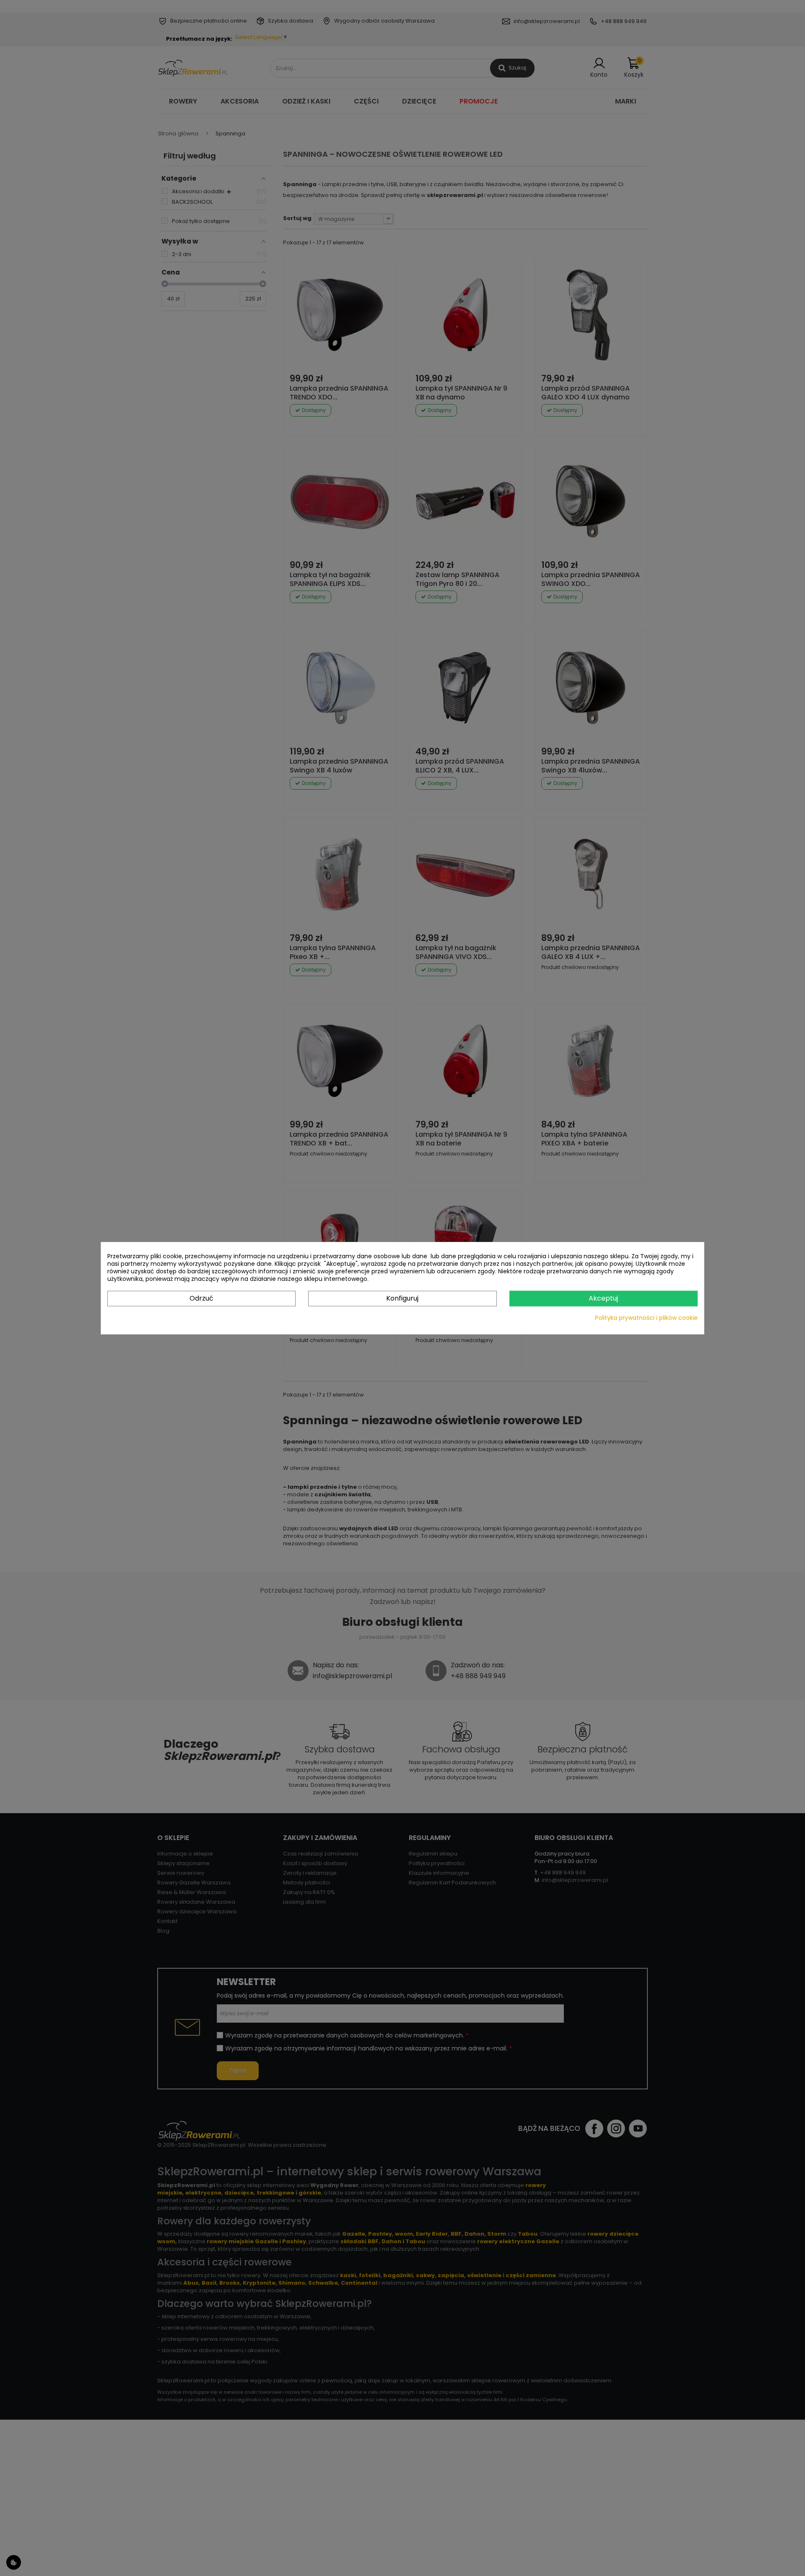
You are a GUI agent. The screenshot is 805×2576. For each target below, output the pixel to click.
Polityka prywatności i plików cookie (646, 1317)
